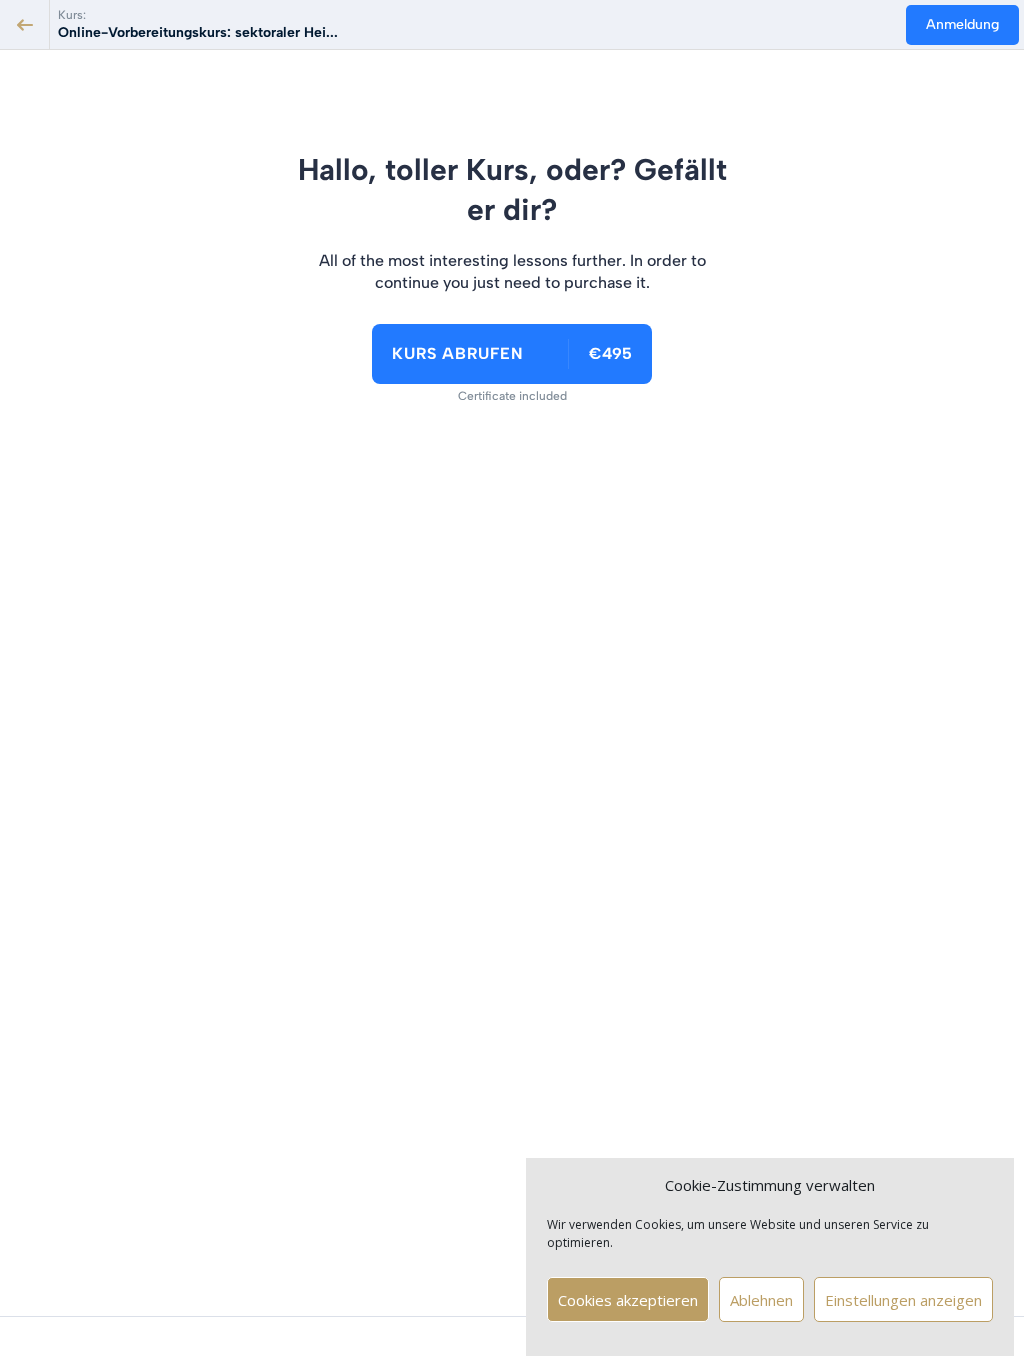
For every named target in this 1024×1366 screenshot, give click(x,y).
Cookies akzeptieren (628, 1300)
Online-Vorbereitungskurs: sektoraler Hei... (198, 32)
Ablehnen (761, 1300)
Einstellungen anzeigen (903, 1300)
